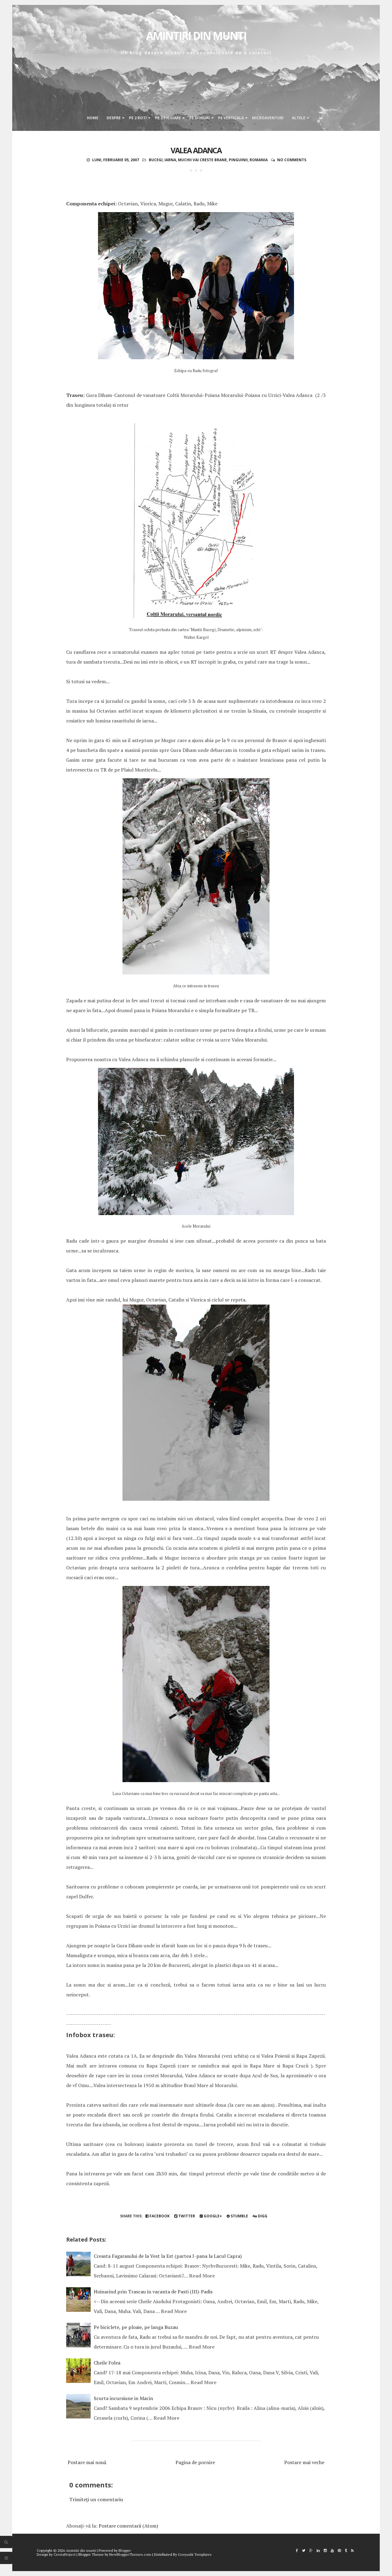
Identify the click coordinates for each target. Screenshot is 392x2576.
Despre (114, 118)
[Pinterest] (339, 2550)
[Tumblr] (346, 2550)
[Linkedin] (318, 2550)
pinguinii (238, 160)
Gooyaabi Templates (195, 2554)
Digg (262, 2216)
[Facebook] (297, 2550)
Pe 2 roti (138, 118)
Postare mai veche (304, 2462)
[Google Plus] (311, 2550)
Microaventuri (268, 118)
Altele (299, 118)
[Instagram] (325, 2550)
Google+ (212, 2216)
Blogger (125, 2550)
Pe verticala (231, 118)
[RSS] (352, 2550)
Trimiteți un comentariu (96, 2499)
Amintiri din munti (196, 36)
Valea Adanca (196, 150)
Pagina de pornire (195, 2462)
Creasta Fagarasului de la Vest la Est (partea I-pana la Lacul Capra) (168, 2256)
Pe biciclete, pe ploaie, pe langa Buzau (136, 2327)
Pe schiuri (200, 118)
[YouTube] (332, 2550)
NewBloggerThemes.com (130, 2554)
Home (93, 118)
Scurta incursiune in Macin (123, 2398)
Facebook (159, 2216)
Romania (259, 160)
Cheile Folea (107, 2363)
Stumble (239, 2216)
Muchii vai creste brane (202, 160)
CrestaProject (65, 2554)
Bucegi (156, 160)
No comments (292, 160)
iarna (170, 160)
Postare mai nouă (87, 2462)
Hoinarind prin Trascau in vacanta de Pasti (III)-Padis (153, 2292)
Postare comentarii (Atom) (128, 2526)
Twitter (186, 2216)
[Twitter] (304, 2550)
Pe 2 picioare (168, 118)
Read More (202, 2276)
